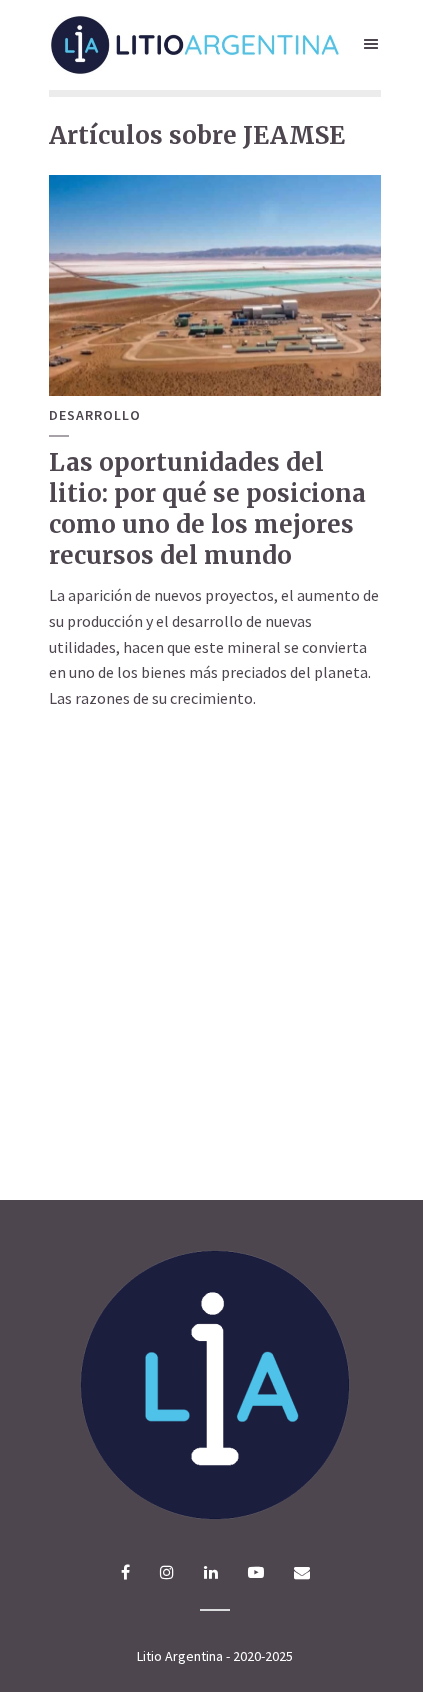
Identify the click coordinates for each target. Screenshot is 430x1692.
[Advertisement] (215, 962)
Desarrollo (95, 415)
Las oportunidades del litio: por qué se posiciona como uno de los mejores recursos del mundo (207, 509)
